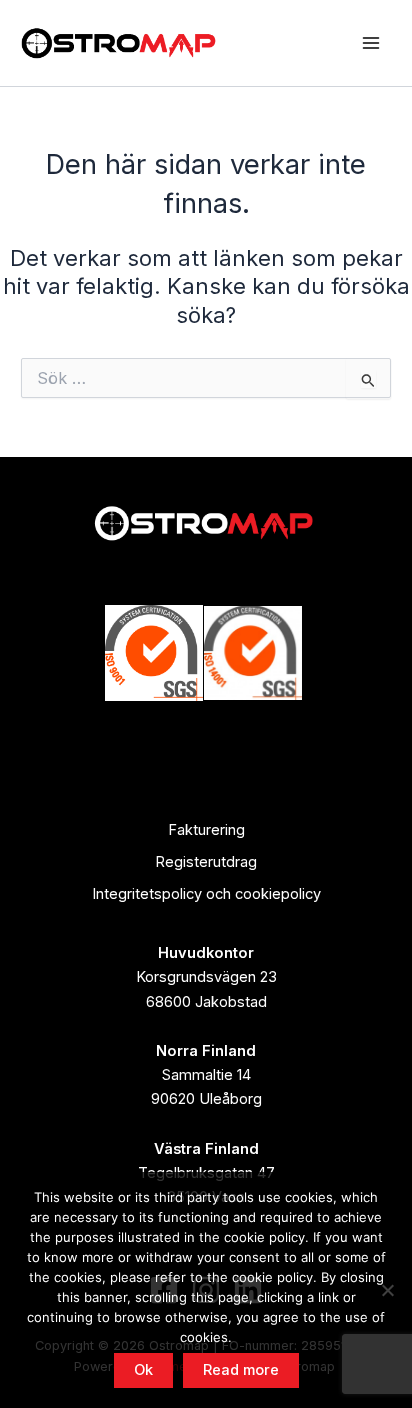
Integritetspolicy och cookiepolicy (206, 894)
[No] (387, 1290)
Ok (143, 1370)
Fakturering (206, 830)
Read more (241, 1370)
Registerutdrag (206, 862)
